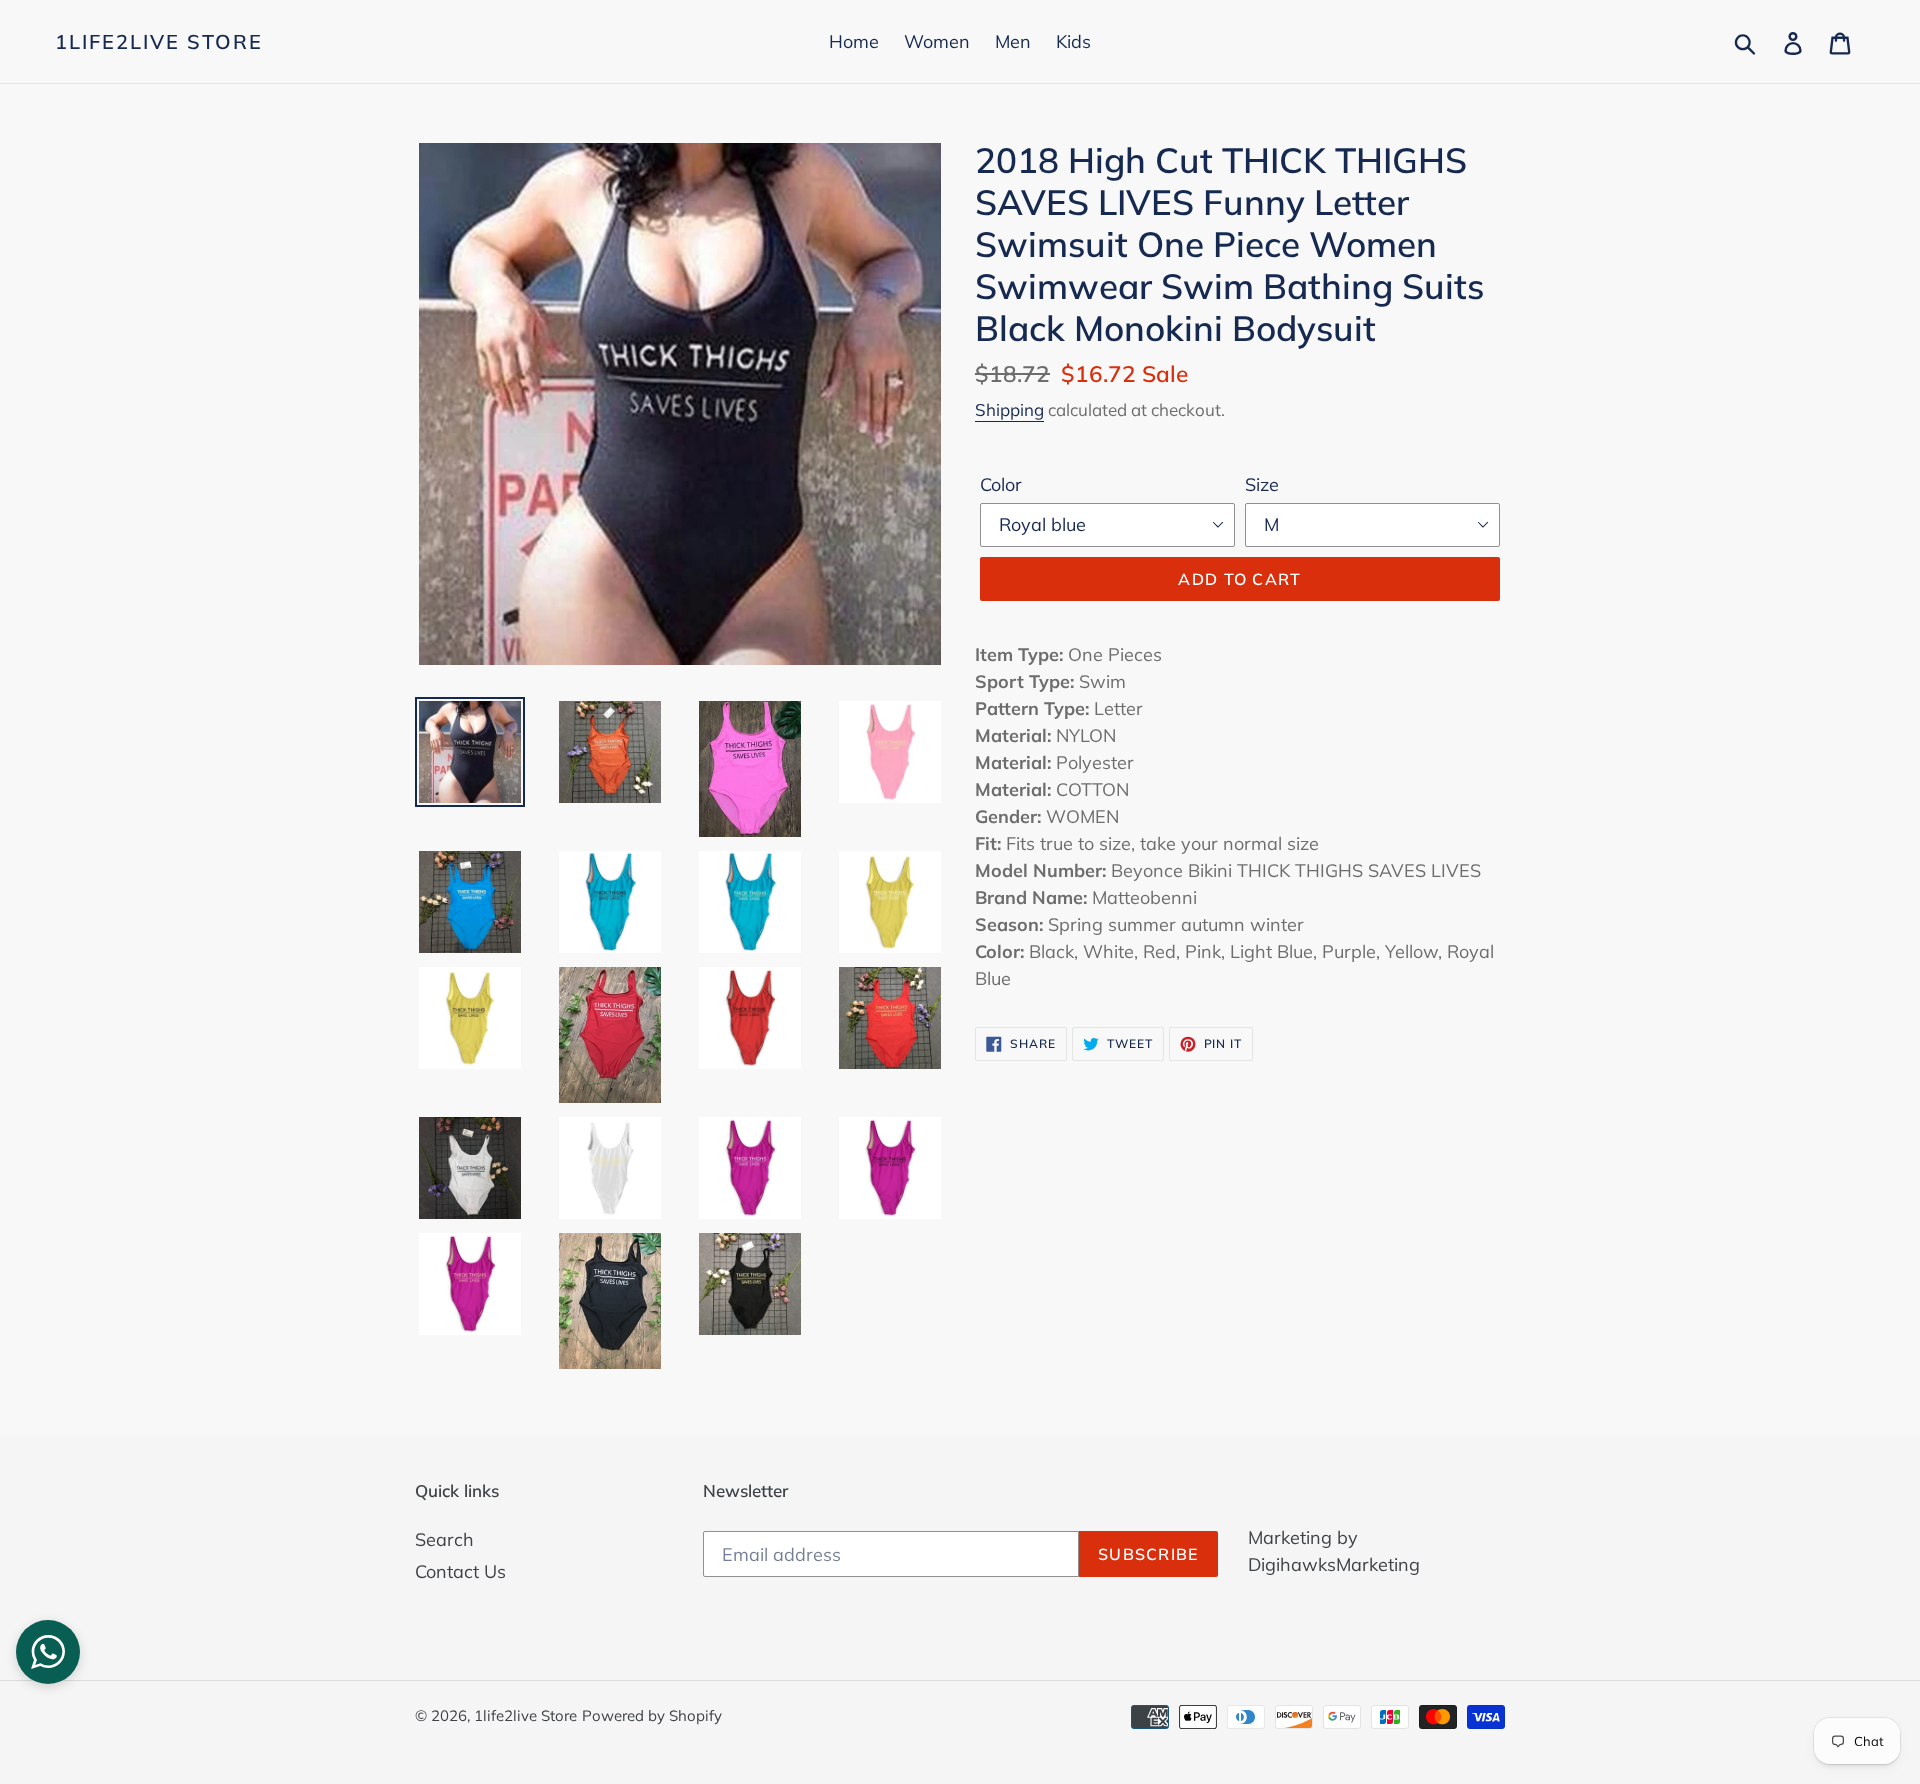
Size (1262, 484)
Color (1001, 484)
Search (444, 1539)
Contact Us (460, 1571)
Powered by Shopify (652, 1715)
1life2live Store (159, 42)
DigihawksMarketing (1334, 1564)
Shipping (1009, 409)
